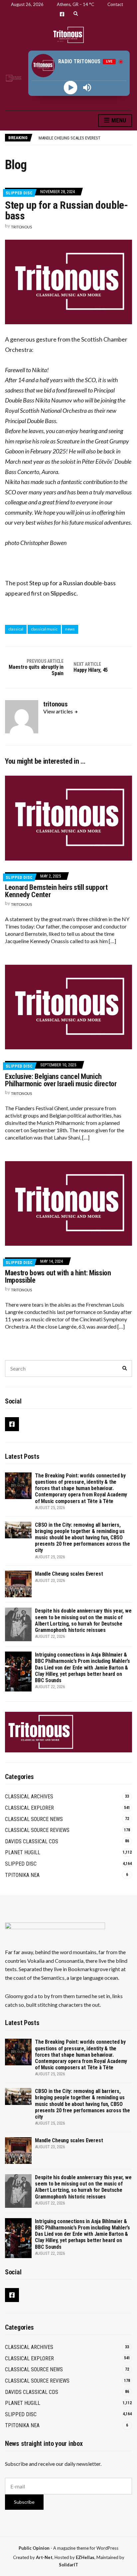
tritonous (21, 227)
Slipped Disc (19, 193)
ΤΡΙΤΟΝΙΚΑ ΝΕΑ (22, 1875)
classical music (44, 629)
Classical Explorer (29, 1808)
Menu (118, 120)
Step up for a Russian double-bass (72, 583)
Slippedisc (64, 593)
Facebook (62, 14)
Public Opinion (34, 2548)
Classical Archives (29, 1797)
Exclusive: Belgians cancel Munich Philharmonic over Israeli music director (61, 1080)
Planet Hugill (23, 1852)
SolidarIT (68, 2565)
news (70, 629)
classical (16, 629)
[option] (85, 138)
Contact (115, 4)
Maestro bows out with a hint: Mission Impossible (58, 1277)
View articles (59, 711)
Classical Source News (34, 1819)
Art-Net (44, 2557)
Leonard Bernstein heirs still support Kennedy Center (56, 891)
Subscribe (24, 2502)
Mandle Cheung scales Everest (69, 1574)
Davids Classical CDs (32, 1841)
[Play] (71, 87)
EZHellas (85, 2557)
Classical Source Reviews (37, 1830)
